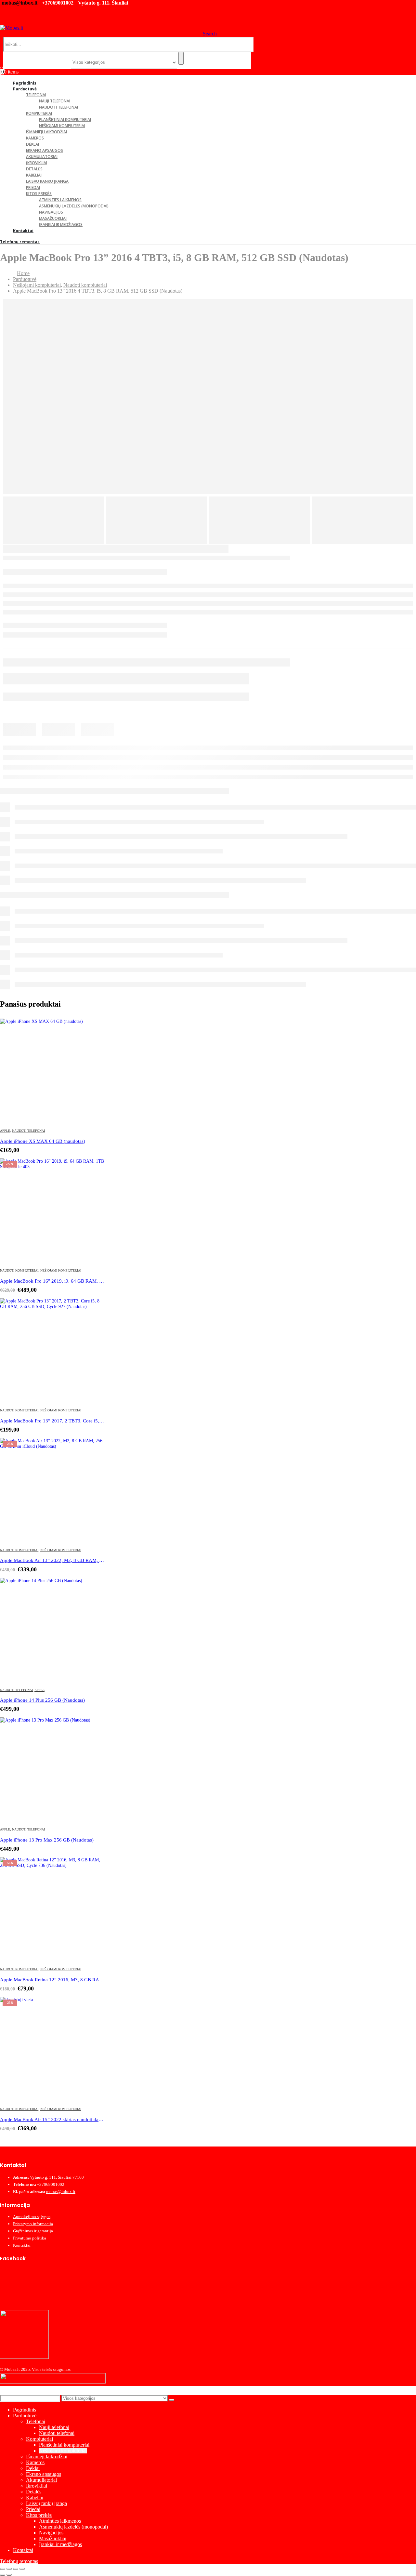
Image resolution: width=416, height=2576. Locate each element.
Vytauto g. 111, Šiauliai (103, 3)
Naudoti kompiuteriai (19, 1270)
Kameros (35, 138)
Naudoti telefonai (58, 107)
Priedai (33, 187)
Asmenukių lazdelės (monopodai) (74, 206)
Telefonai (36, 95)
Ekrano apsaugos (45, 150)
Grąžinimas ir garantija (33, 2231)
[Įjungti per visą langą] (9, 2569)
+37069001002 (58, 3)
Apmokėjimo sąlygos (32, 2217)
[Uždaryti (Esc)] (22, 2569)
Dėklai (32, 144)
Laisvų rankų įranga (47, 181)
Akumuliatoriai (42, 157)
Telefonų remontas (20, 242)
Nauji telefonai (55, 101)
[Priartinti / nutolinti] (3, 2569)
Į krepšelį (93, 1030)
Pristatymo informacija (33, 2224)
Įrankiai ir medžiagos (61, 225)
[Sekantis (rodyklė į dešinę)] (9, 2575)
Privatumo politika (30, 2238)
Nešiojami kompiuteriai (62, 126)
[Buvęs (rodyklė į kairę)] (3, 2575)
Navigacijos (51, 212)
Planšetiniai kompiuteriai (65, 119)
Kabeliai (34, 175)
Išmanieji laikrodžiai (46, 132)
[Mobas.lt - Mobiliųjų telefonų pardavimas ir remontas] (12, 28)
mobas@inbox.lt (19, 3)
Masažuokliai (53, 218)
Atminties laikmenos (60, 200)
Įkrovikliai (37, 163)
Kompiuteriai (39, 113)
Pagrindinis (25, 2410)
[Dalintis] (16, 2569)
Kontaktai (23, 231)
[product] (52, 1071)
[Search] (181, 58)
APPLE (5, 1131)
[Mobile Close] (4, 2392)
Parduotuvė (25, 89)
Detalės (34, 169)
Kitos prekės (39, 194)
